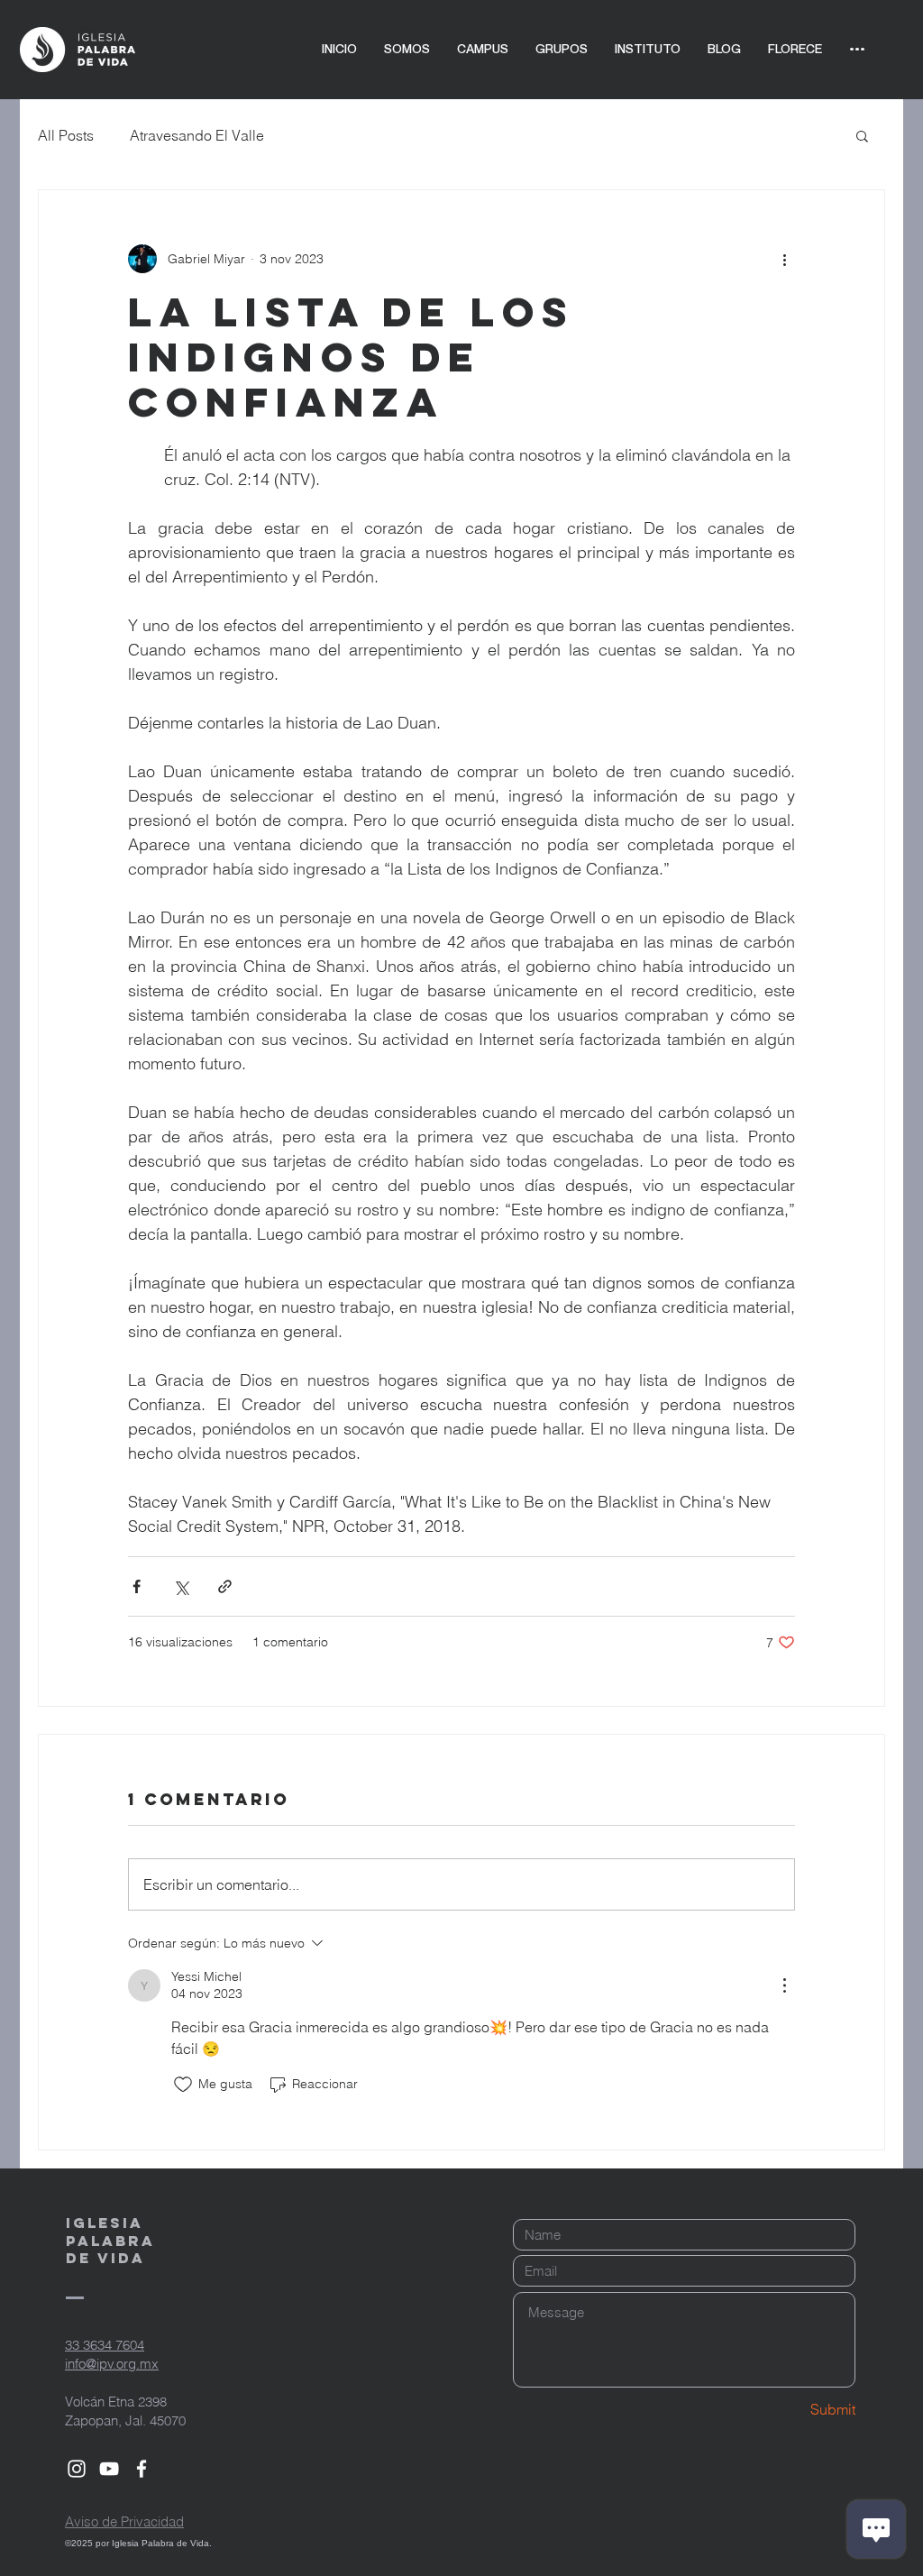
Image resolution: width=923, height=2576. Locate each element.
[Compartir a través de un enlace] (225, 1586)
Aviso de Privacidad (124, 2521)
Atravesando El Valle (197, 135)
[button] (862, 135)
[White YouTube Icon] (109, 2469)
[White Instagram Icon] (77, 2469)
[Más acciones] (784, 259)
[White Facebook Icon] (142, 2469)
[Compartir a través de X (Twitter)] (181, 1586)
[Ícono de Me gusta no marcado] (183, 2085)
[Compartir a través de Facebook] (137, 1586)
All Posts (66, 135)
